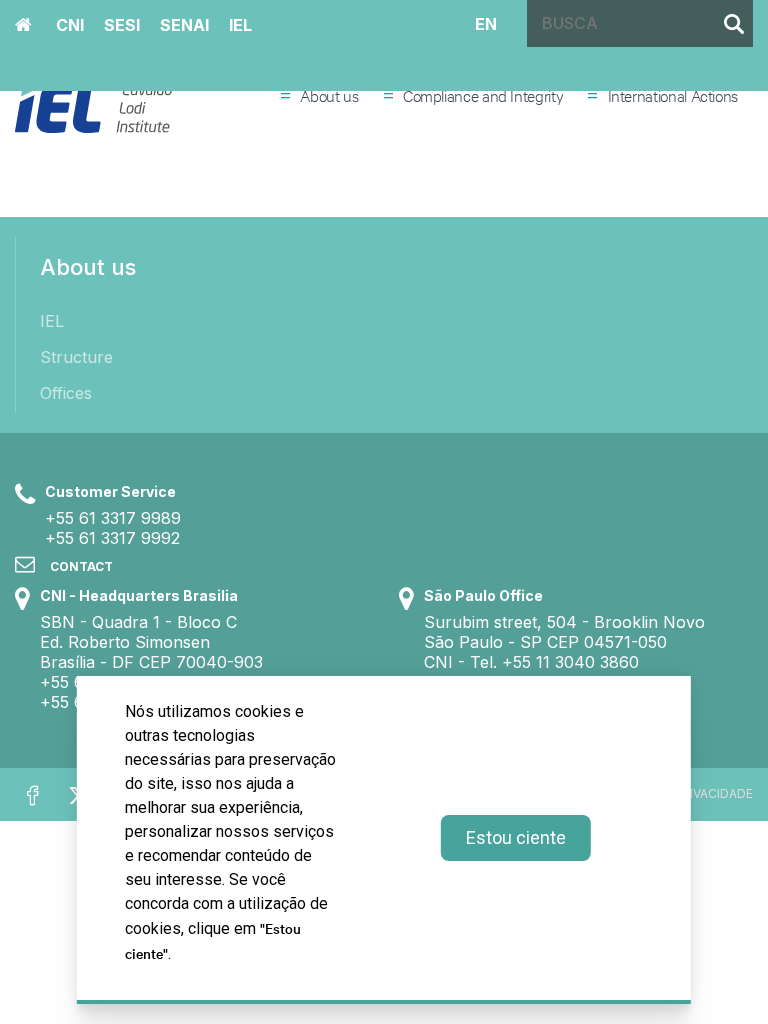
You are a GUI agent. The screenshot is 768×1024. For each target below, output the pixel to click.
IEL (52, 321)
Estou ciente (516, 837)
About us (329, 94)
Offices (66, 393)
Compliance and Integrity (483, 94)
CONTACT (81, 566)
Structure (76, 357)
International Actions (673, 94)
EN (486, 23)
